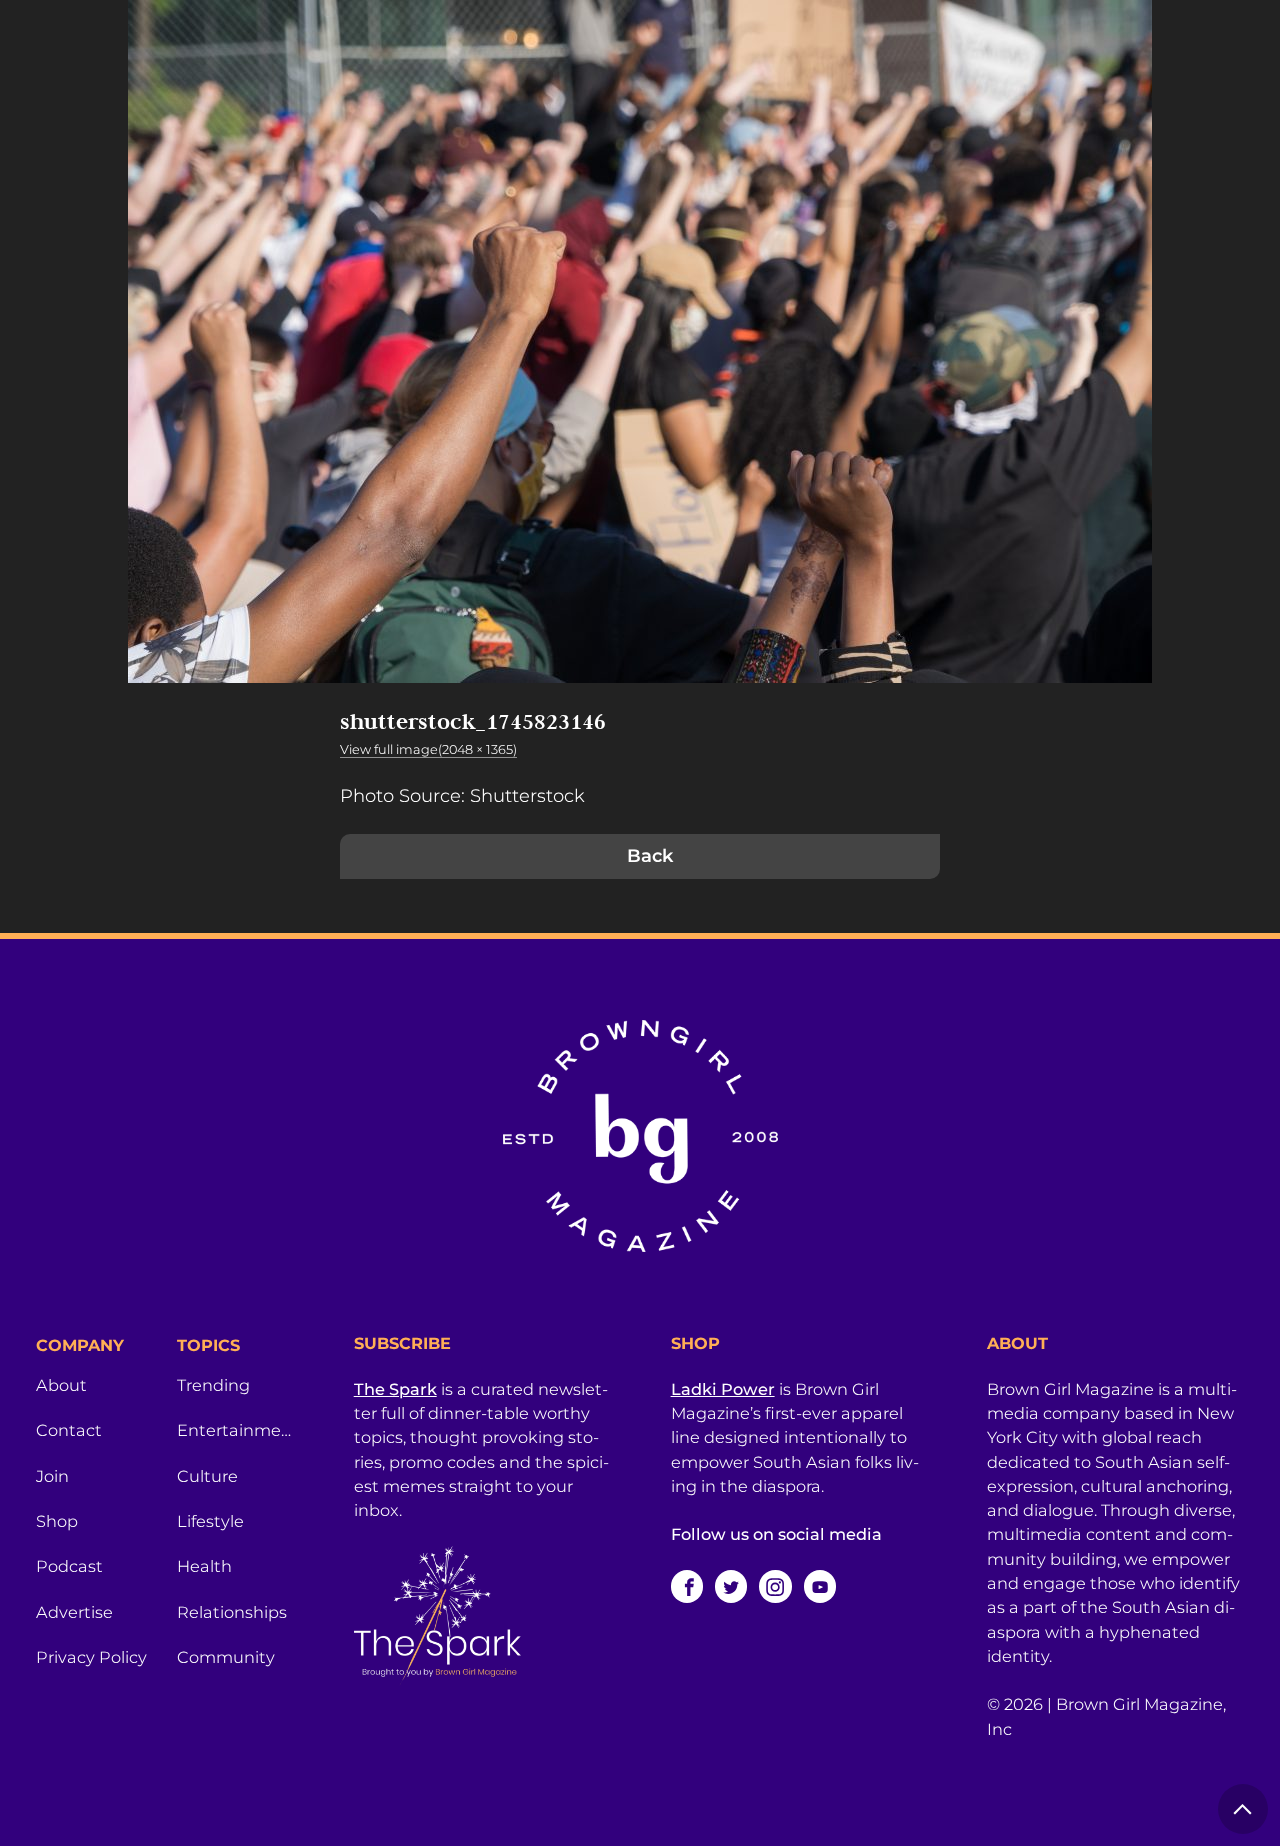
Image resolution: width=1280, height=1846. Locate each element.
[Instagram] (775, 1586)
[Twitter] (731, 1586)
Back (650, 856)
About (61, 1385)
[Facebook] (687, 1586)
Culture (207, 1476)
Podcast (69, 1566)
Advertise (74, 1612)
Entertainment (235, 1430)
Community (226, 1657)
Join (52, 1476)
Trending (213, 1385)
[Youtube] (820, 1586)
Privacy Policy (91, 1657)
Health (204, 1566)
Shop (57, 1521)
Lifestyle (210, 1521)
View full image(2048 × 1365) (428, 749)
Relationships (232, 1612)
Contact (69, 1430)
